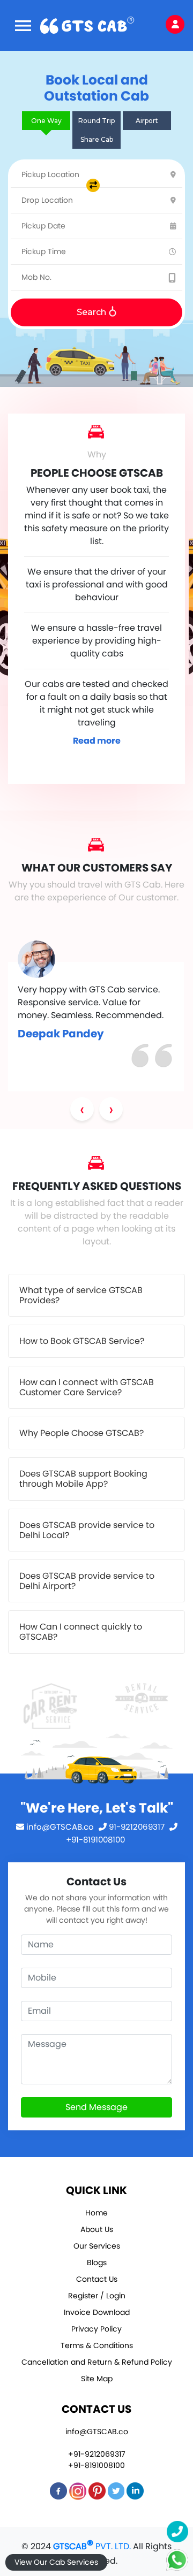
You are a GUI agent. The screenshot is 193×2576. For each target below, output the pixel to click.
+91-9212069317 (97, 2454)
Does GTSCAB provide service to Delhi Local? (87, 1530)
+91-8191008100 (96, 2465)
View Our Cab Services (56, 2562)
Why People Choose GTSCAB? (81, 1433)
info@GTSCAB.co (60, 1827)
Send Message (96, 2107)
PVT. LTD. (92, 2546)
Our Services (97, 2246)
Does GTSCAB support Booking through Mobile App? (83, 1479)
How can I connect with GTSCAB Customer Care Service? (87, 1387)
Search (92, 312)
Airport (147, 121)
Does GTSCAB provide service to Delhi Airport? (87, 1581)
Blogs (97, 2262)
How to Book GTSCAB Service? (82, 1341)
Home (96, 2213)
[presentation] (82, 1109)
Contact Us (97, 2279)
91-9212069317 (137, 1827)
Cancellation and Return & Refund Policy (97, 2362)
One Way (46, 121)
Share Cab (97, 139)
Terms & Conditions (97, 2345)
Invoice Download (97, 2312)
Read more (97, 741)
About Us (97, 2229)
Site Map (97, 2379)
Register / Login (97, 2296)
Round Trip (96, 121)
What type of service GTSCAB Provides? (81, 1295)
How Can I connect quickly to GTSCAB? (81, 1632)
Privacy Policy (96, 2329)
